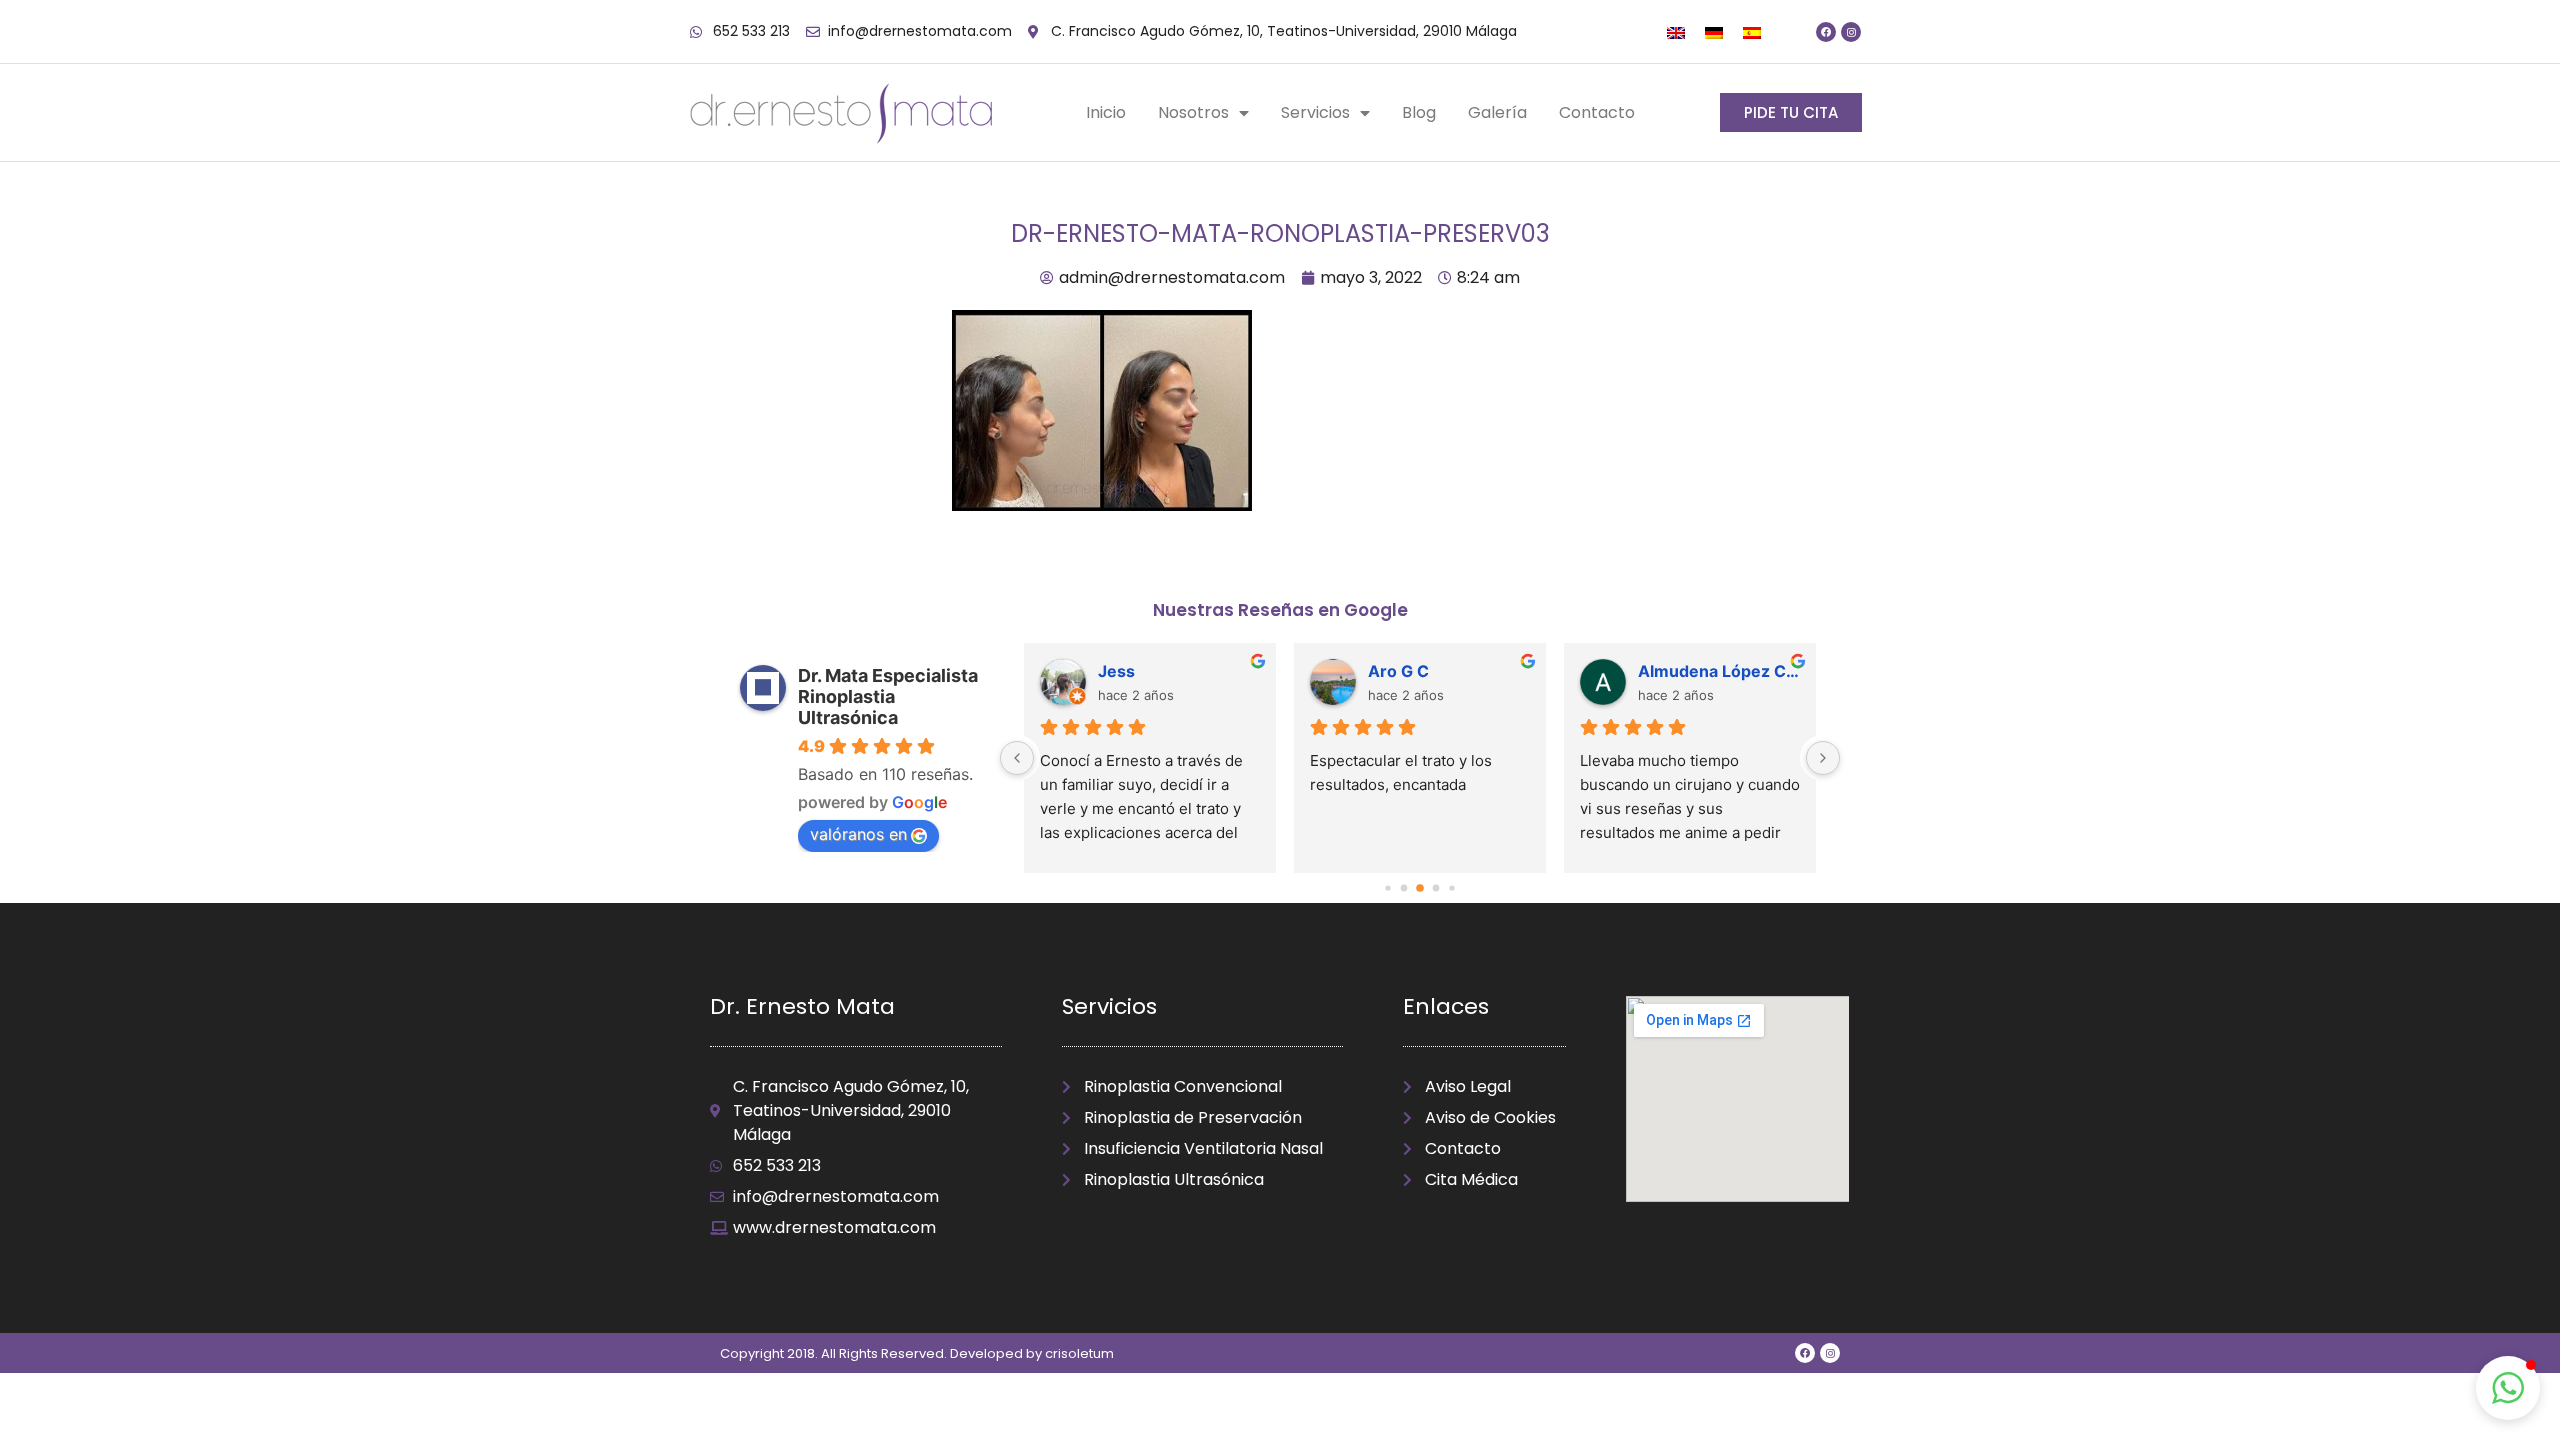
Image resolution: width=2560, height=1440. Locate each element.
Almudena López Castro (1719, 671)
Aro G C (1398, 671)
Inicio (1106, 112)
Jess (1116, 671)
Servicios (1315, 112)
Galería (1497, 112)
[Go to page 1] (1404, 888)
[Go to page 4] (1451, 888)
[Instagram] (1851, 32)
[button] (2508, 1388)
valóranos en (858, 834)
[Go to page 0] (1387, 888)
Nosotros (1193, 112)
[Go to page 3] (1436, 888)
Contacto (1597, 112)
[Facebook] (1826, 32)
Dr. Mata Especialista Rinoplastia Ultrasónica (888, 696)
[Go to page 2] (1420, 889)
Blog (1419, 112)
